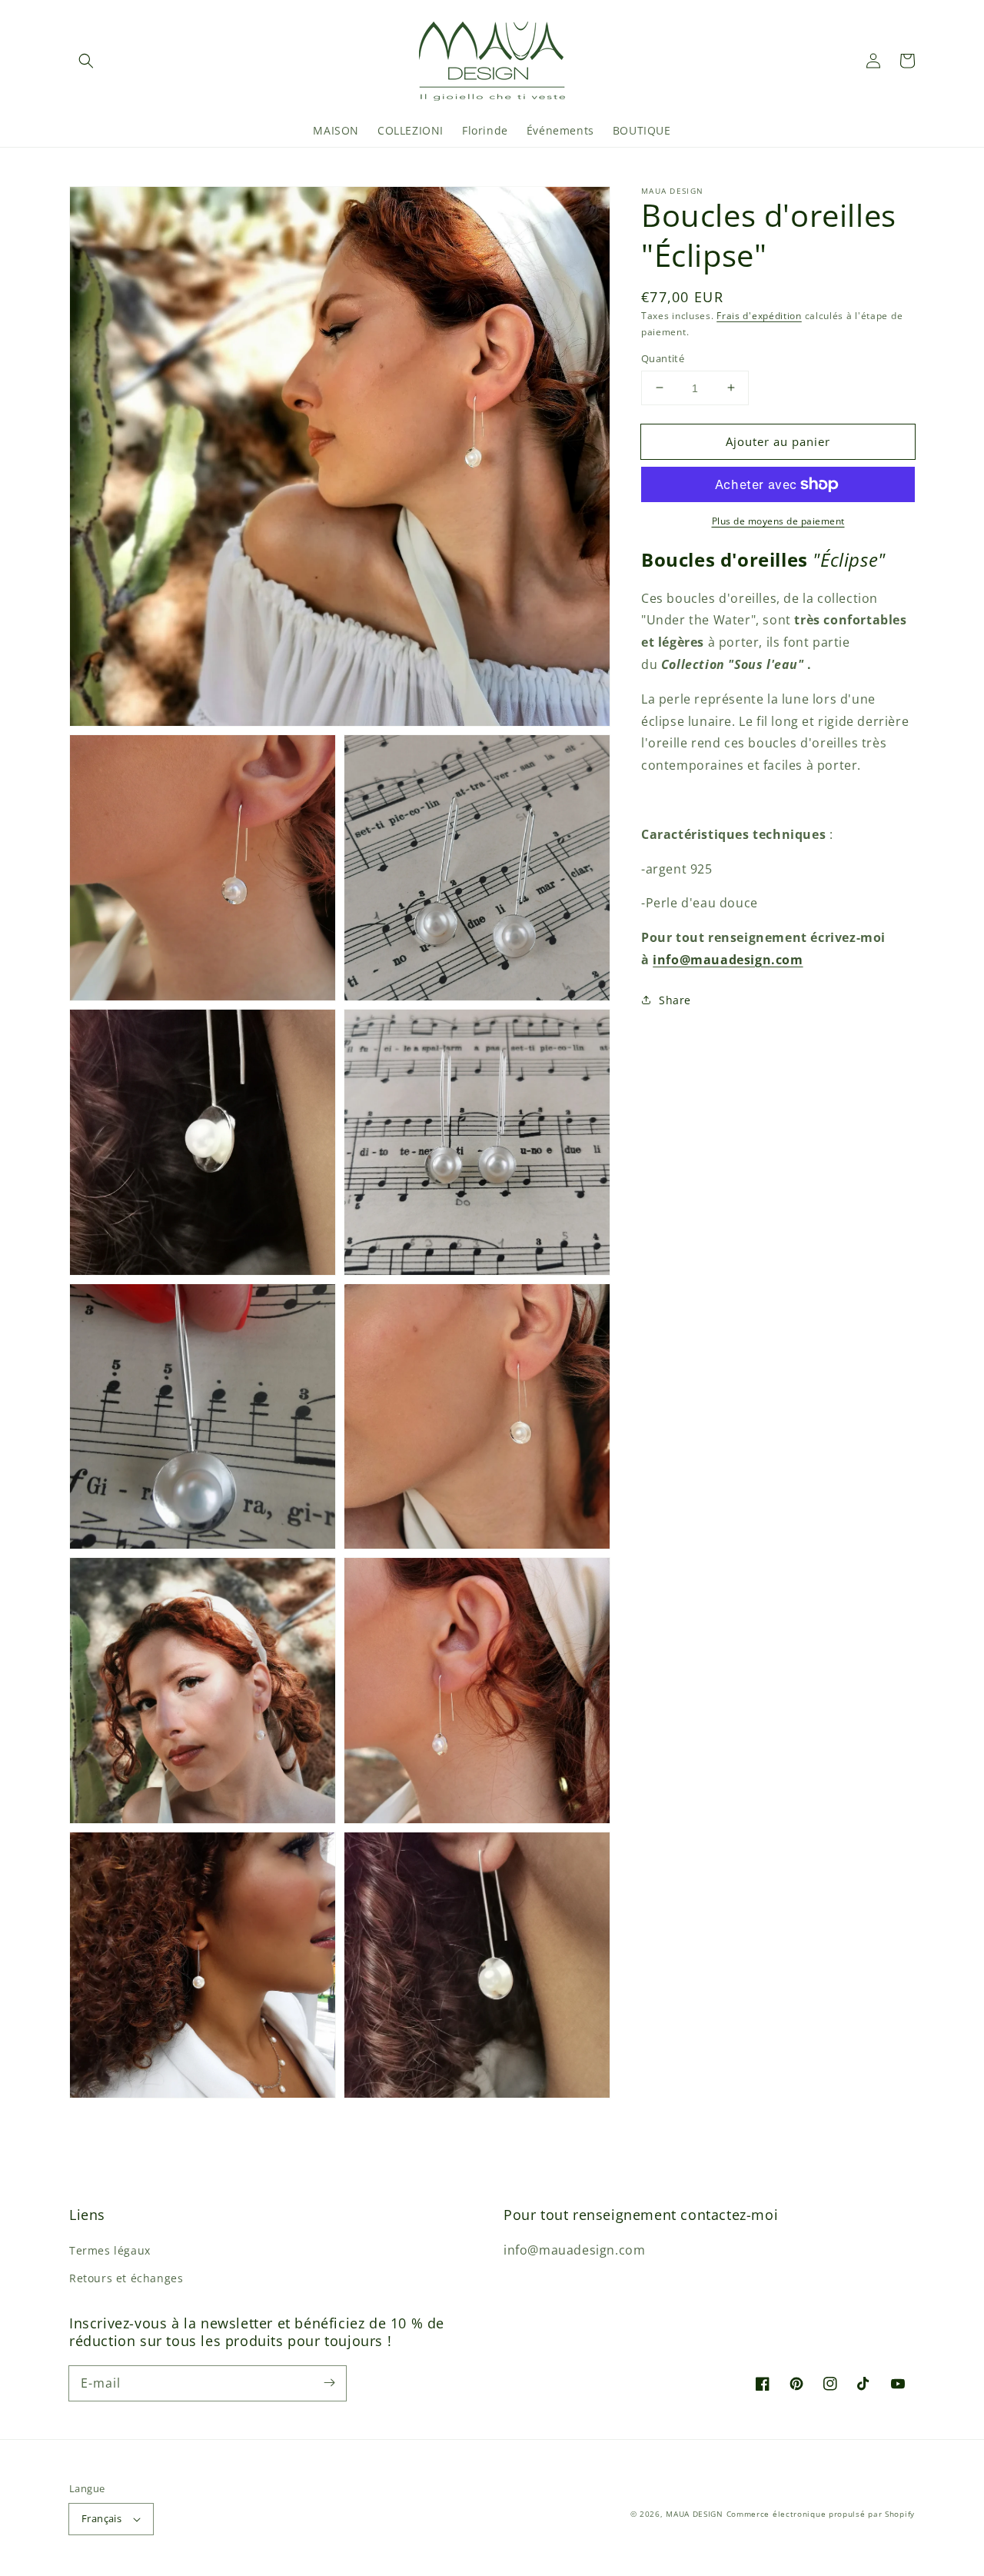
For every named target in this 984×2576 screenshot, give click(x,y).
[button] (86, 61)
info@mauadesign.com (728, 959)
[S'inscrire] (329, 2383)
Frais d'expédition (759, 316)
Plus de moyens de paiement (778, 521)
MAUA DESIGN (695, 2514)
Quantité (663, 358)
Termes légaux (110, 2250)
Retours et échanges (126, 2278)
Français (101, 2518)
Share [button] (675, 999)
